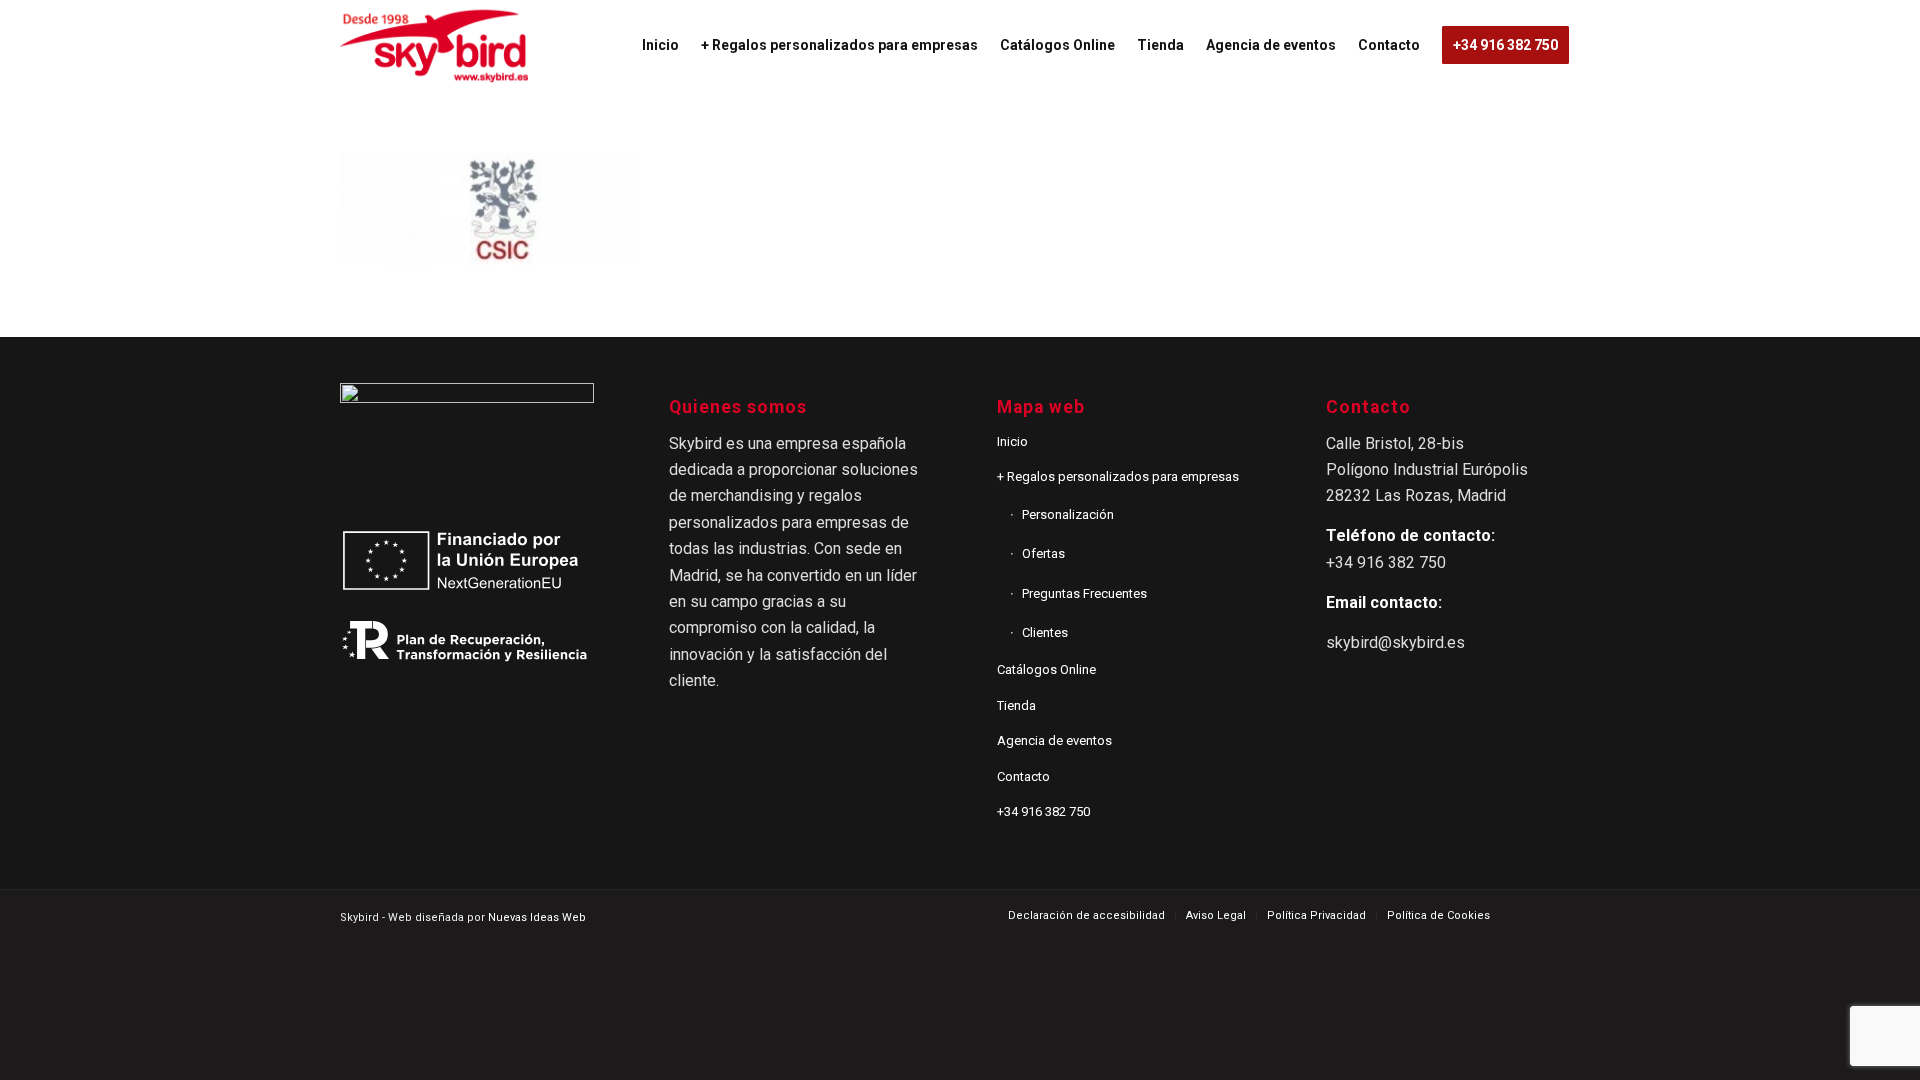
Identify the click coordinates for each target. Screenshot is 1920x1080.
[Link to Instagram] (1565, 915)
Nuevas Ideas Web (537, 917)
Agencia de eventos (1054, 740)
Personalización (1068, 514)
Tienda (1016, 705)
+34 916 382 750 (1043, 811)
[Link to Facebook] (1535, 915)
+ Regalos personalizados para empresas (1118, 476)
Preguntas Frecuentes (1084, 593)
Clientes (1045, 632)
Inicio (1012, 441)
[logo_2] (434, 45)
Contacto (1023, 776)
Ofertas (1043, 553)
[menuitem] (660, 45)
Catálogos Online (1046, 669)
